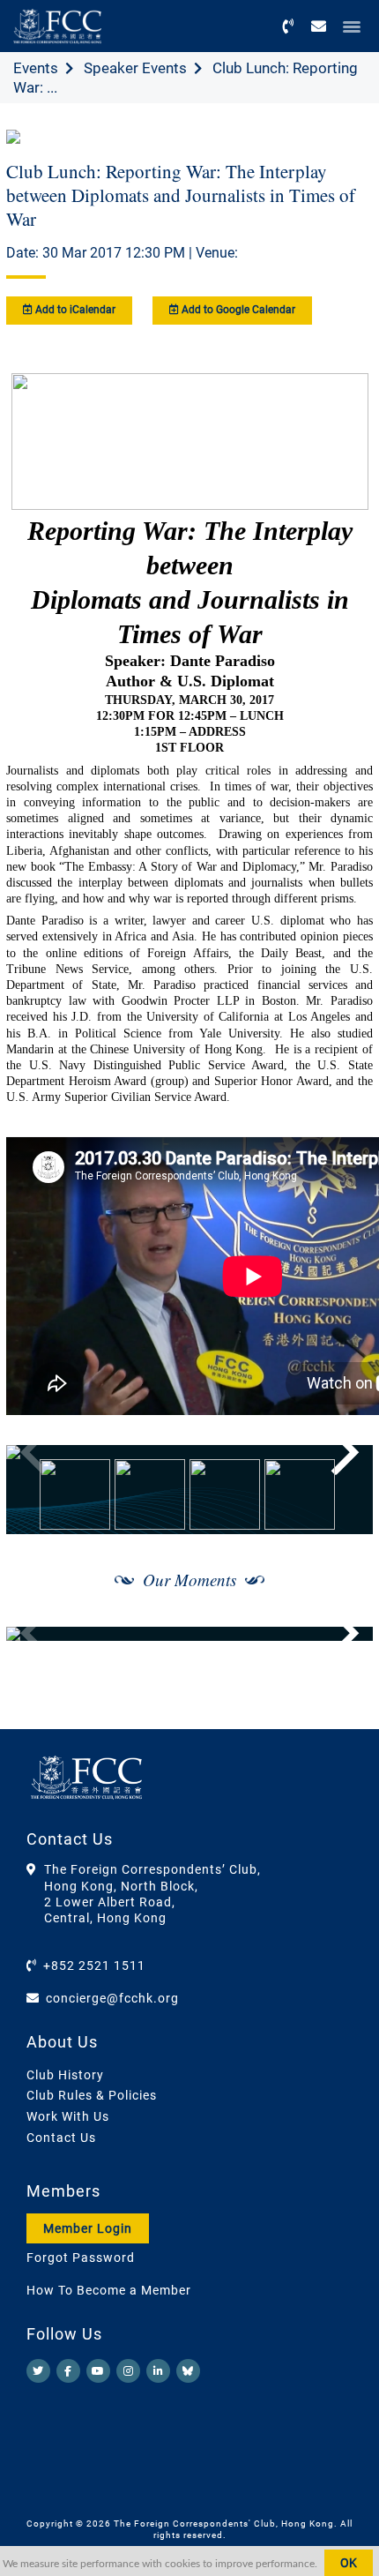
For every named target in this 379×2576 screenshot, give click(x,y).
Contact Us (61, 2138)
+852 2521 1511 (94, 1966)
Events (36, 68)
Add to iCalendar (74, 310)
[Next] (340, 1452)
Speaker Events (135, 68)
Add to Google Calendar (237, 310)
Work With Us (68, 2116)
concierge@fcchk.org (112, 1998)
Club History (65, 2075)
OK (349, 2563)
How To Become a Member (109, 2290)
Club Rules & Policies (92, 2095)
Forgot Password (81, 2258)
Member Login (88, 2228)
